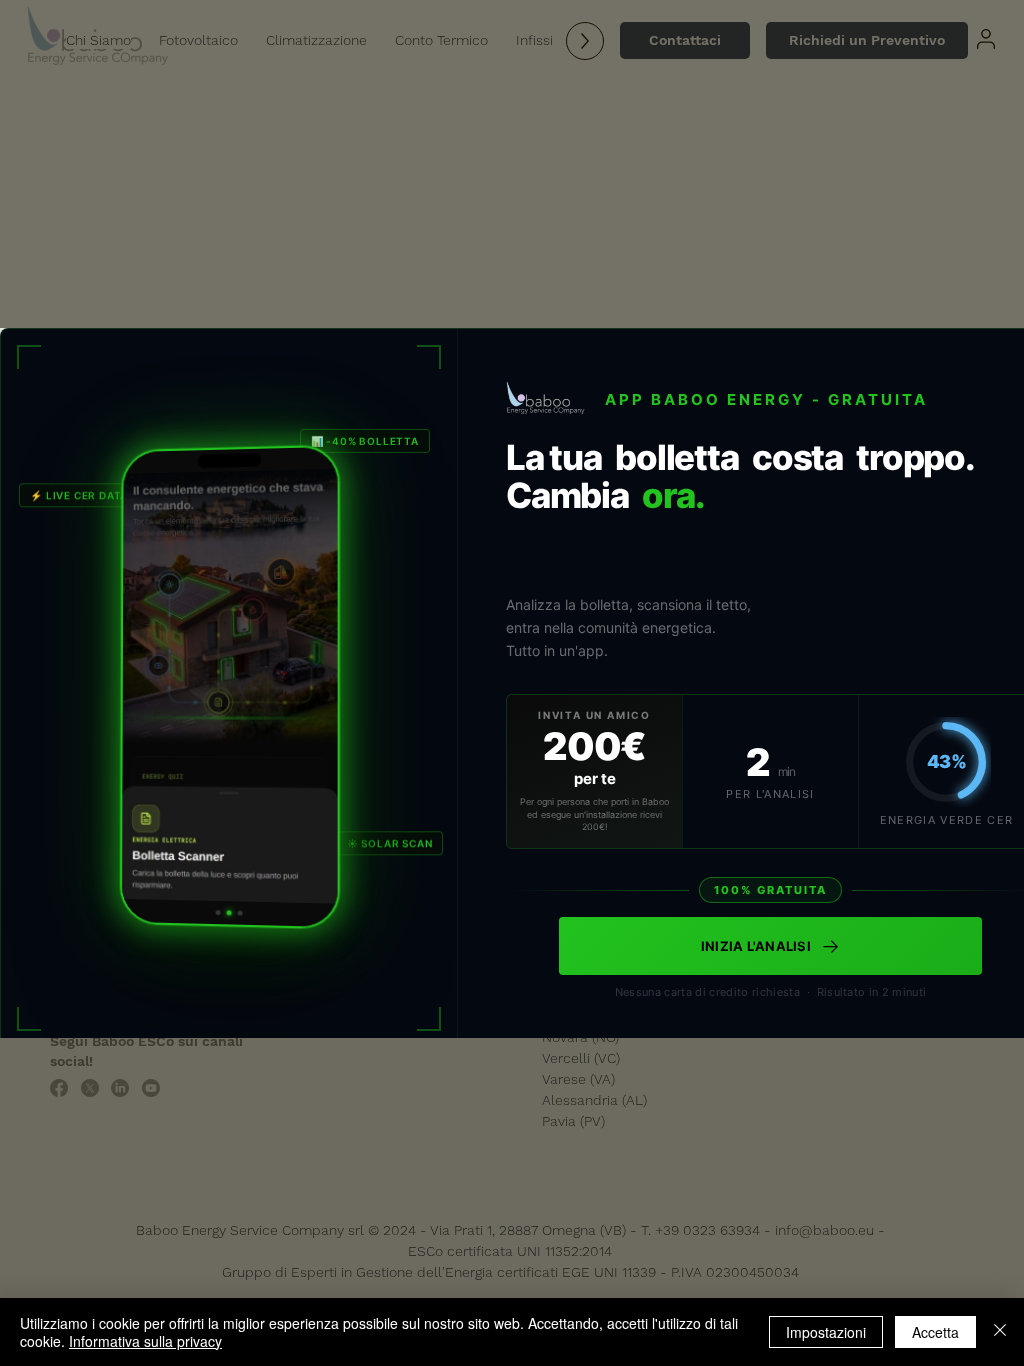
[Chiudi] (1000, 1332)
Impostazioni (826, 1332)
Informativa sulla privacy (145, 1341)
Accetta (935, 1332)
